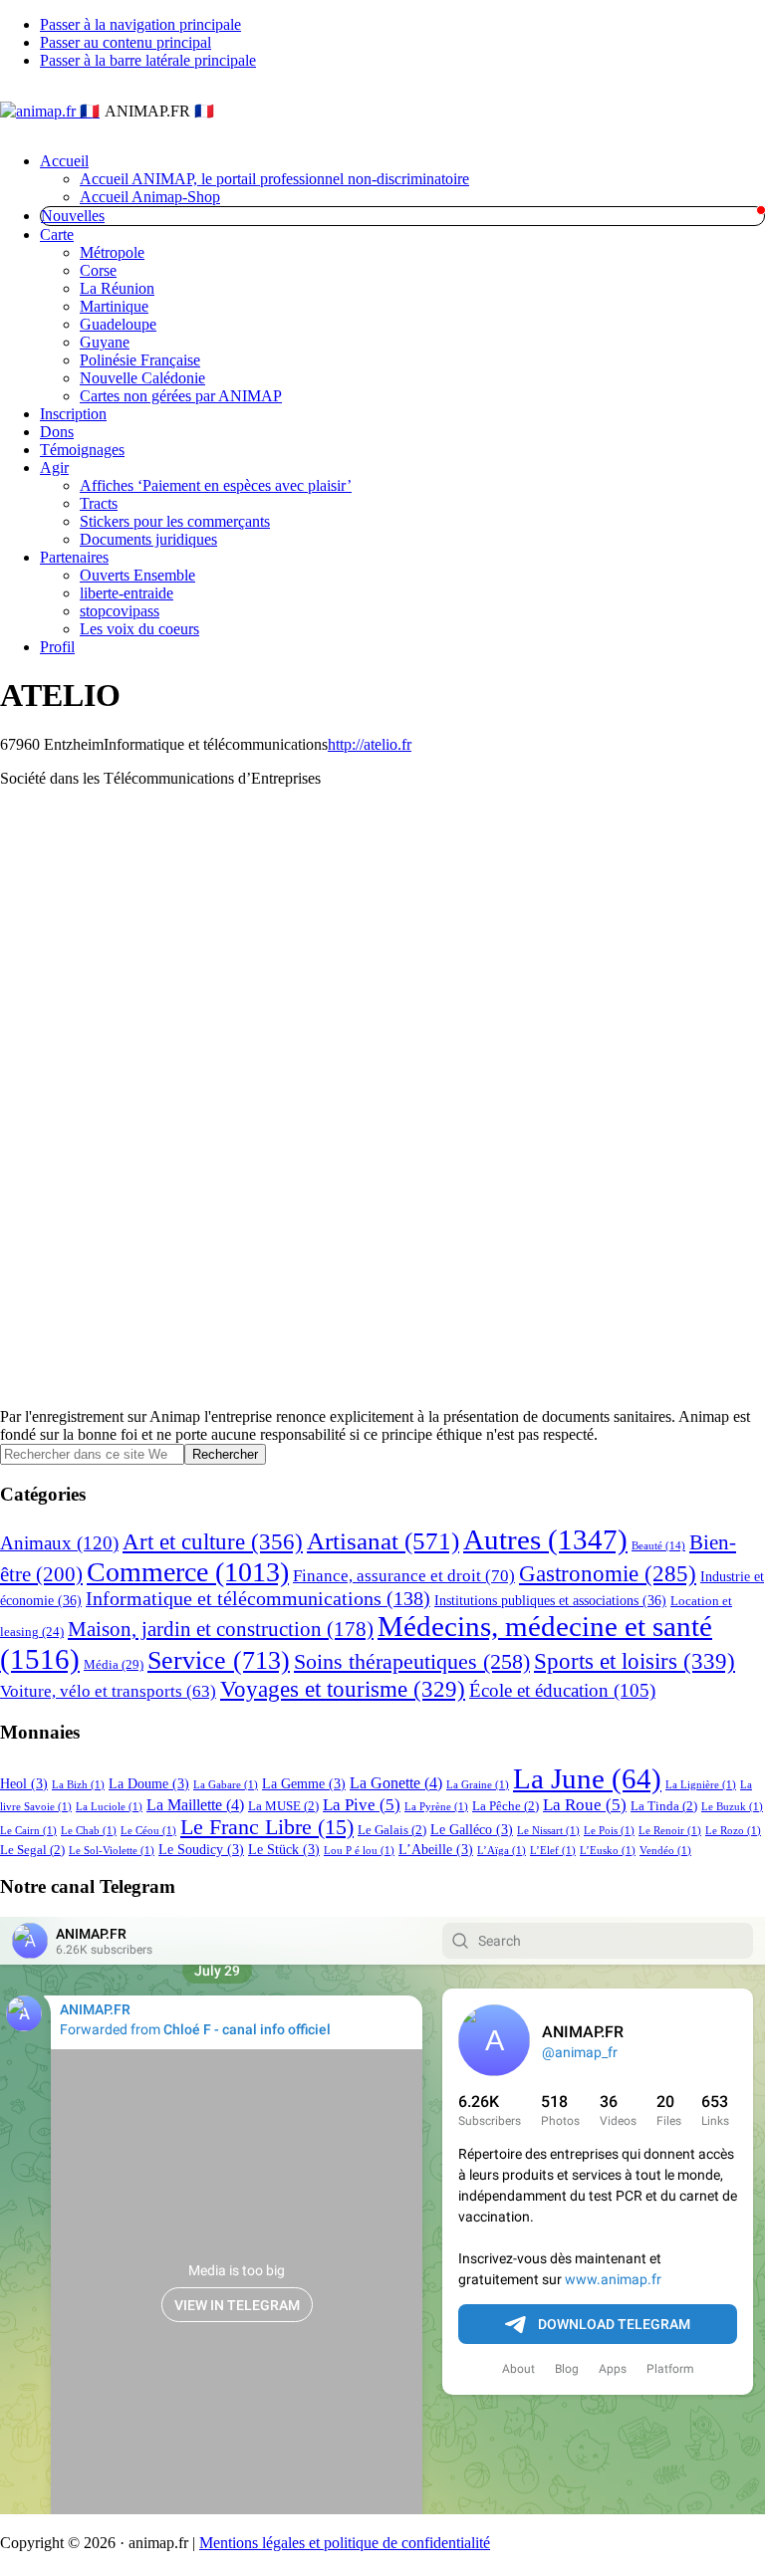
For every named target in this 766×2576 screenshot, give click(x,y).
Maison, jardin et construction (221, 1629)
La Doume (149, 1783)
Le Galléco (472, 1829)
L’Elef (553, 1851)
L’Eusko (608, 1851)
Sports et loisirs (635, 1661)
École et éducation (562, 1690)
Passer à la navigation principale (140, 24)
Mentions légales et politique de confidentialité (345, 2543)
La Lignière (701, 1785)
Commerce (188, 1572)
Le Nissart (548, 1831)
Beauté (658, 1546)
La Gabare (226, 1785)
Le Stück (284, 1849)
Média (114, 1664)
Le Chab (89, 1831)
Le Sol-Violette (112, 1851)
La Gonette (396, 1783)
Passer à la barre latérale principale (148, 60)
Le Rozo (733, 1831)
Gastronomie (608, 1574)
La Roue (585, 1805)
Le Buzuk (732, 1807)
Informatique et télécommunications (258, 1599)
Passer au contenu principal (126, 42)
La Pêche (506, 1806)
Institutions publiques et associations (550, 1600)
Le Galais (392, 1830)
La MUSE (283, 1806)
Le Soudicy (201, 1849)
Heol (24, 1783)
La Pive (362, 1805)
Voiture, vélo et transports (108, 1691)
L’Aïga (502, 1851)
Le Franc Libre (267, 1827)
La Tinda (664, 1806)
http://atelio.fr (370, 744)
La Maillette (195, 1805)
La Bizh (78, 1785)
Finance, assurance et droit (404, 1576)
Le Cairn (28, 1831)
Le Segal (32, 1850)
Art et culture (213, 1541)
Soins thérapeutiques (412, 1661)
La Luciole (109, 1807)
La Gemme (304, 1783)
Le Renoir (670, 1831)
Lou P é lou (359, 1851)
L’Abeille (436, 1849)
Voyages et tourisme (343, 1689)
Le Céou (148, 1831)
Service (219, 1660)
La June (587, 1778)
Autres (545, 1539)
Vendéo (665, 1851)
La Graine (478, 1785)
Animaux (59, 1543)
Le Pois (609, 1831)
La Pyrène (436, 1807)
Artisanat (383, 1540)
